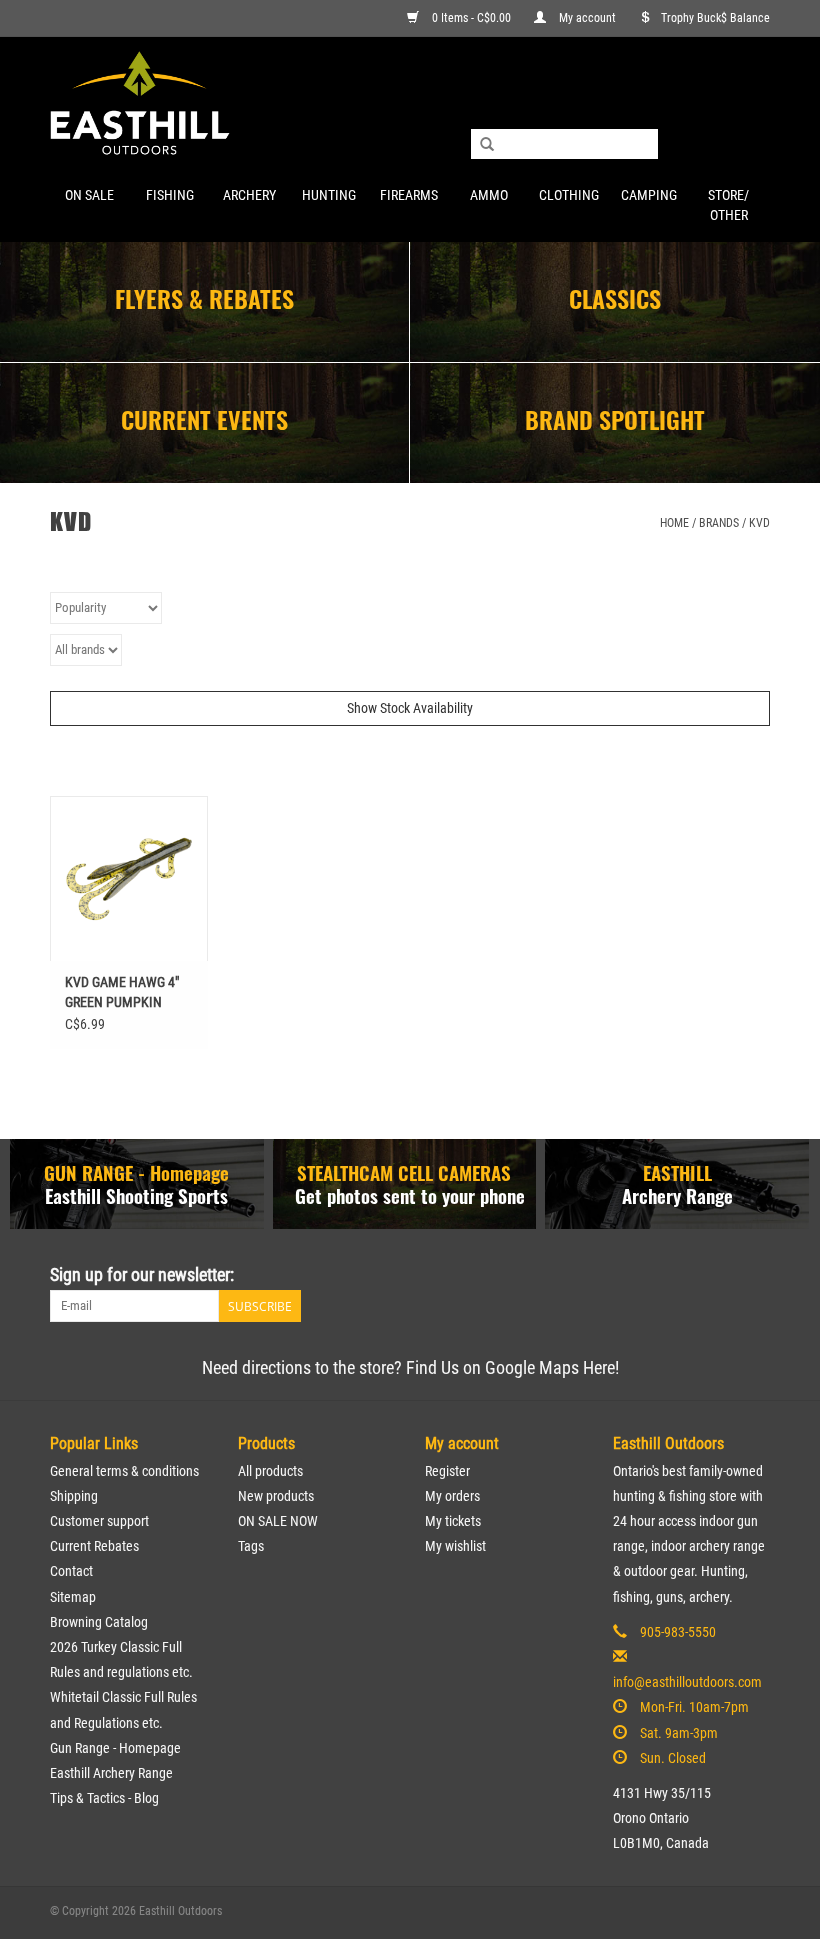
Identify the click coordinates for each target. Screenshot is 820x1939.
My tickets (453, 1521)
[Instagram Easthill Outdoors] (754, 1275)
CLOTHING (569, 195)
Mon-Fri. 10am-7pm (694, 1707)
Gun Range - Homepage (115, 1748)
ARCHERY (249, 195)
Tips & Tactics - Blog (104, 1798)
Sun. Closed (673, 1758)
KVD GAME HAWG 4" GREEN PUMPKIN (122, 992)
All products (270, 1471)
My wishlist (455, 1546)
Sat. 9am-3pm (679, 1733)
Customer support (99, 1521)
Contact (71, 1571)
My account (587, 18)
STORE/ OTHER (728, 205)
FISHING (170, 195)
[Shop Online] (410, 104)
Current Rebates (94, 1546)
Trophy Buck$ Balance (715, 18)
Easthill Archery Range (111, 1773)
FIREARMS (409, 195)
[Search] (487, 145)
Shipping (74, 1496)
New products (276, 1496)
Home (674, 523)
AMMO (489, 195)
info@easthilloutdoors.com (687, 1682)
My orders (452, 1496)
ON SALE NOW (278, 1521)
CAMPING (649, 195)
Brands (719, 523)
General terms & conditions (124, 1471)
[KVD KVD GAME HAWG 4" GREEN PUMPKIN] (129, 878)
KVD (759, 523)
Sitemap (73, 1597)
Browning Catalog (99, 1622)
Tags (251, 1546)
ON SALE (89, 195)
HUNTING (329, 195)
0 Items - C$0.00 (471, 18)
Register (447, 1471)
